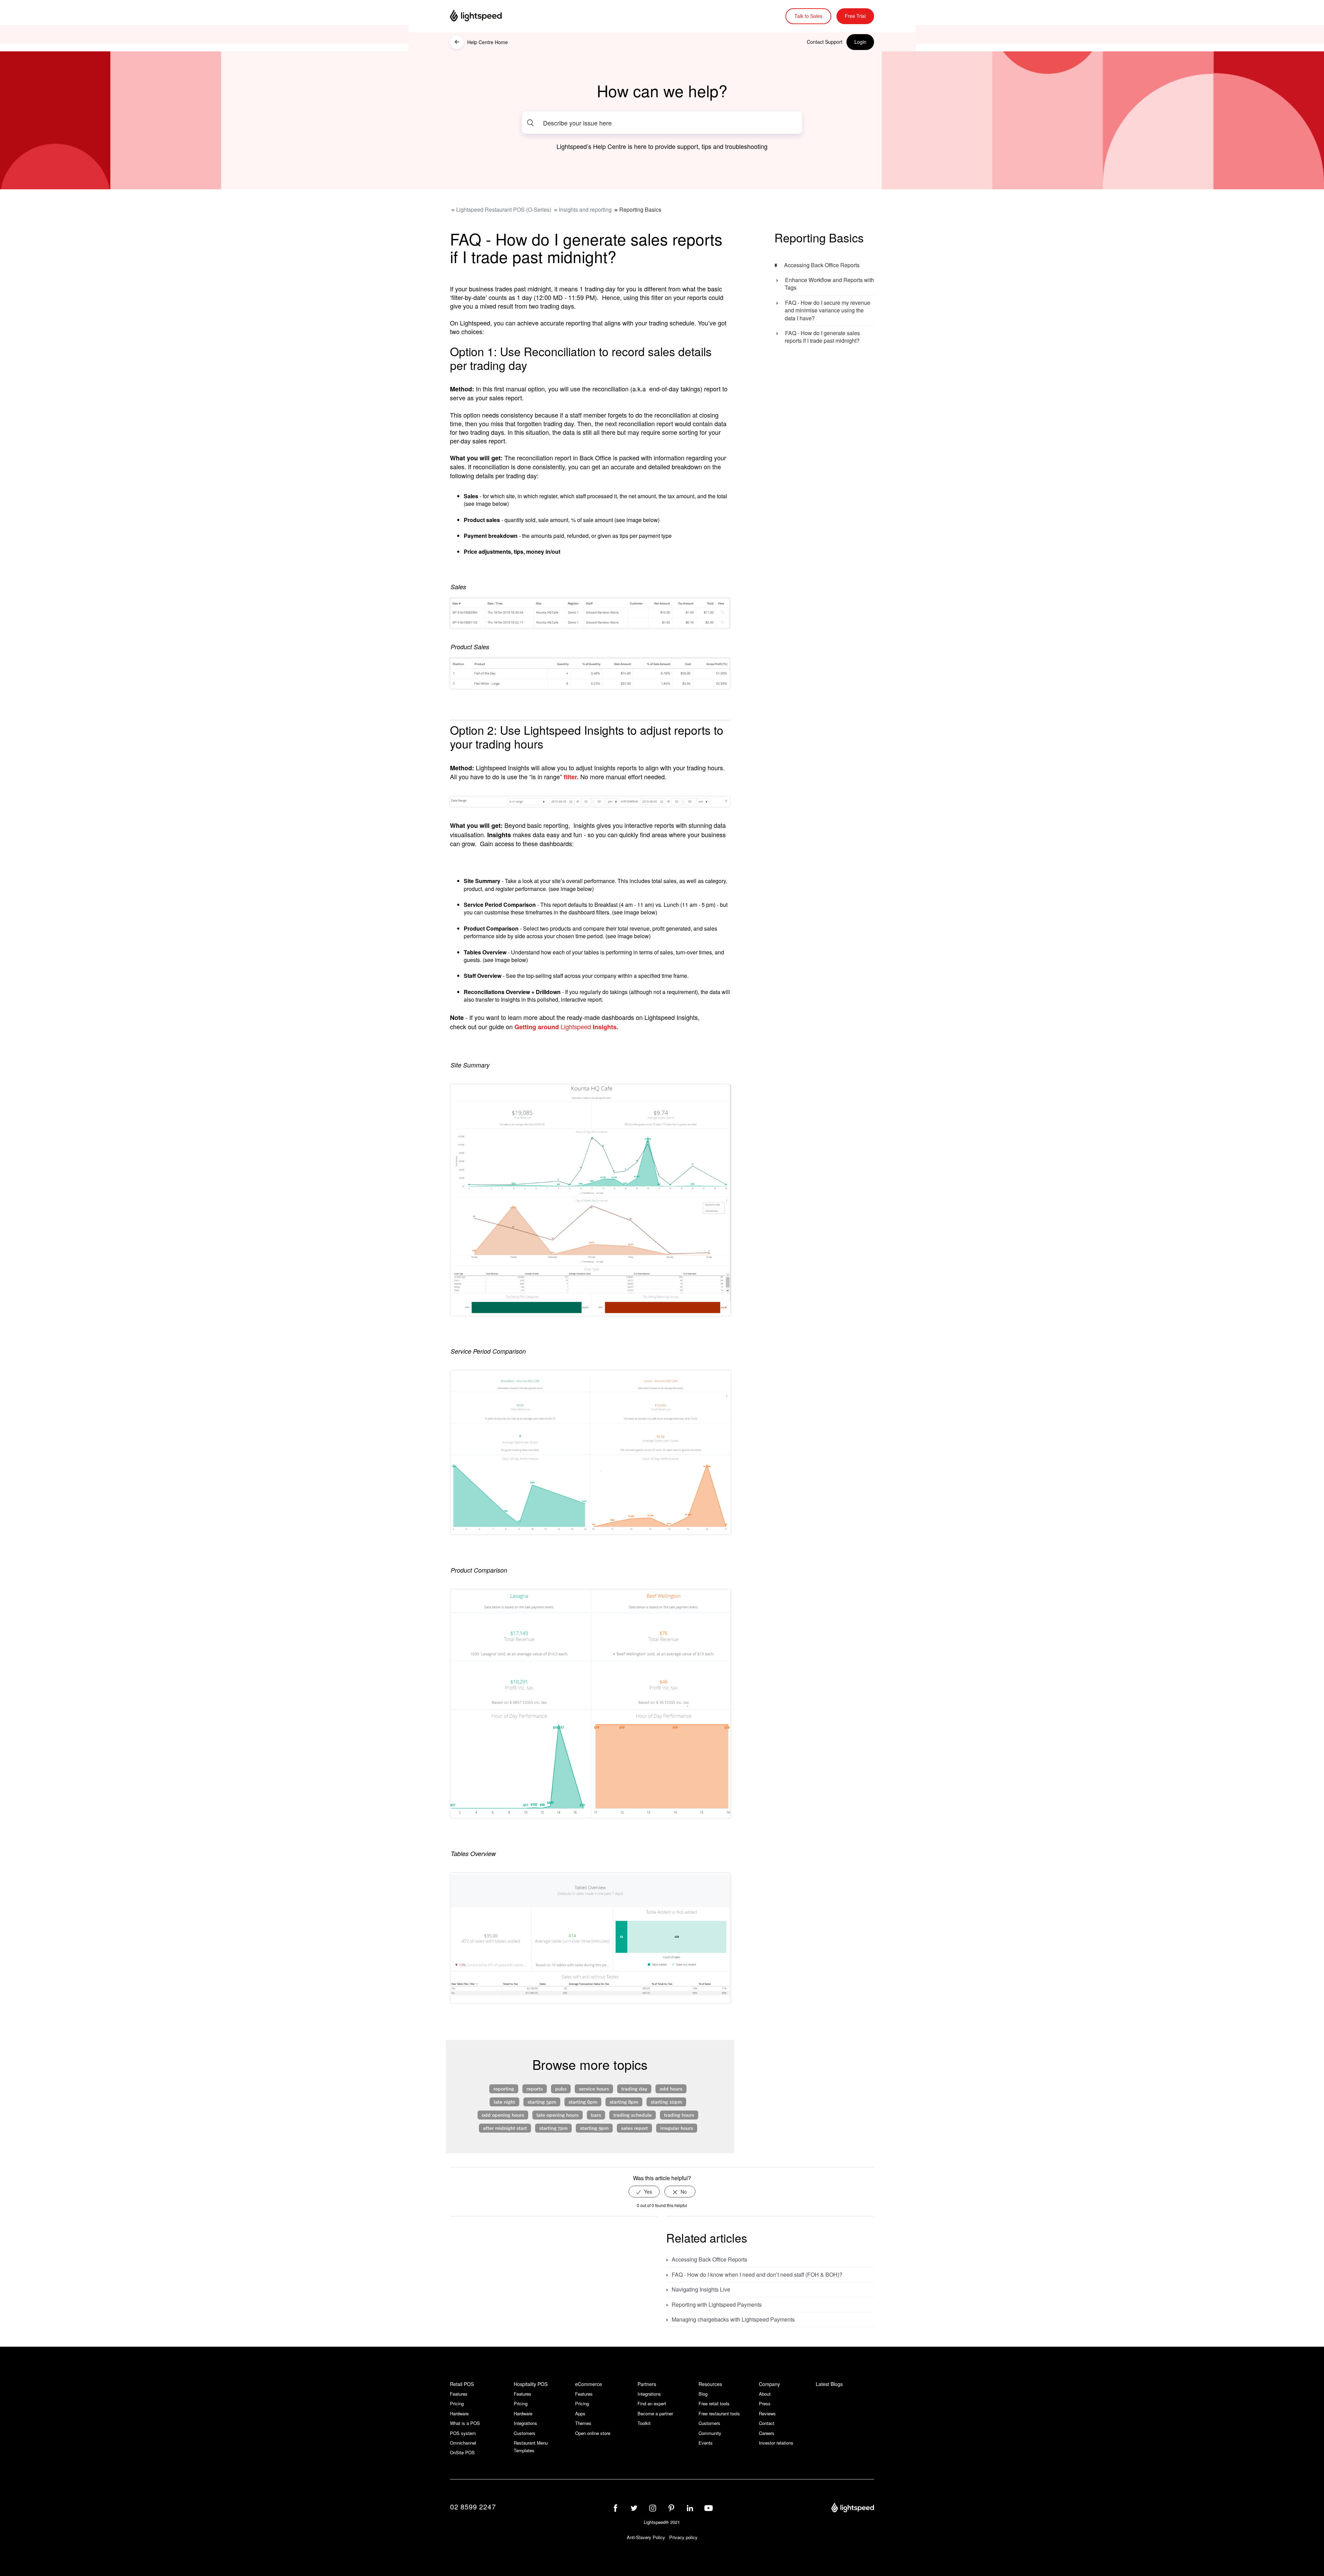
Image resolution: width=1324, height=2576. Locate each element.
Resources (710, 2384)
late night (504, 2102)
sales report (634, 2128)
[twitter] (634, 2508)
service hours (594, 2088)
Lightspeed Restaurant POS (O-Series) (504, 209)
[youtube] (709, 2508)
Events (706, 2443)
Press (765, 2403)
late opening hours (558, 2115)
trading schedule (633, 2115)
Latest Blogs (829, 2384)
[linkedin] (690, 2508)
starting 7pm (553, 2128)
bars (596, 2115)
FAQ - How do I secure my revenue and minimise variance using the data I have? (827, 310)
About (765, 2394)
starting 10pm (666, 2102)
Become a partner (655, 2413)
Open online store (593, 2433)
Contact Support (825, 42)
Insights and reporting (585, 209)
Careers (767, 2433)
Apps (580, 2413)
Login (860, 42)
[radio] (644, 2192)
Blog (703, 2394)
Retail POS (462, 2384)
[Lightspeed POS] (853, 2508)
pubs (561, 2088)
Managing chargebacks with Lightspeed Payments (733, 2319)
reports (535, 2088)
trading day (634, 2088)
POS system (463, 2433)
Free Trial (855, 16)
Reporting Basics (640, 209)
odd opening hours (503, 2115)
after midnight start (505, 2128)
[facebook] (615, 2508)
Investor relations (776, 2443)
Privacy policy (683, 2537)
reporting (504, 2088)
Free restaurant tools (719, 2413)
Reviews (767, 2413)
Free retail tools (714, 2403)
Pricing (457, 2403)
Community (710, 2433)
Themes (583, 2423)
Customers (525, 2433)
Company (769, 2384)
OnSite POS (462, 2452)
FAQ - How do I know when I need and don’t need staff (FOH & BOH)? (757, 2274)
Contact (767, 2423)
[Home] (484, 16)
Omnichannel (463, 2443)
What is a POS (465, 2423)
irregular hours (677, 2128)
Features (459, 2394)
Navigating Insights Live (701, 2289)
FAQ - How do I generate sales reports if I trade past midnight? (822, 337)
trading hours (679, 2115)
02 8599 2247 (473, 2507)
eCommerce (589, 2384)
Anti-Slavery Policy (646, 2537)
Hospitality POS (531, 2384)
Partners (647, 2384)
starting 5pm (542, 2102)
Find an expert (652, 2403)
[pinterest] (671, 2508)
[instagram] (653, 2508)
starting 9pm (594, 2128)
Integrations (525, 2423)
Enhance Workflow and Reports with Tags (829, 284)
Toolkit (644, 2423)
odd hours (671, 2088)
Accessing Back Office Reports (822, 265)
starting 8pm (624, 2102)
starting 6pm (583, 2102)
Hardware (459, 2413)
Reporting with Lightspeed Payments (717, 2304)
